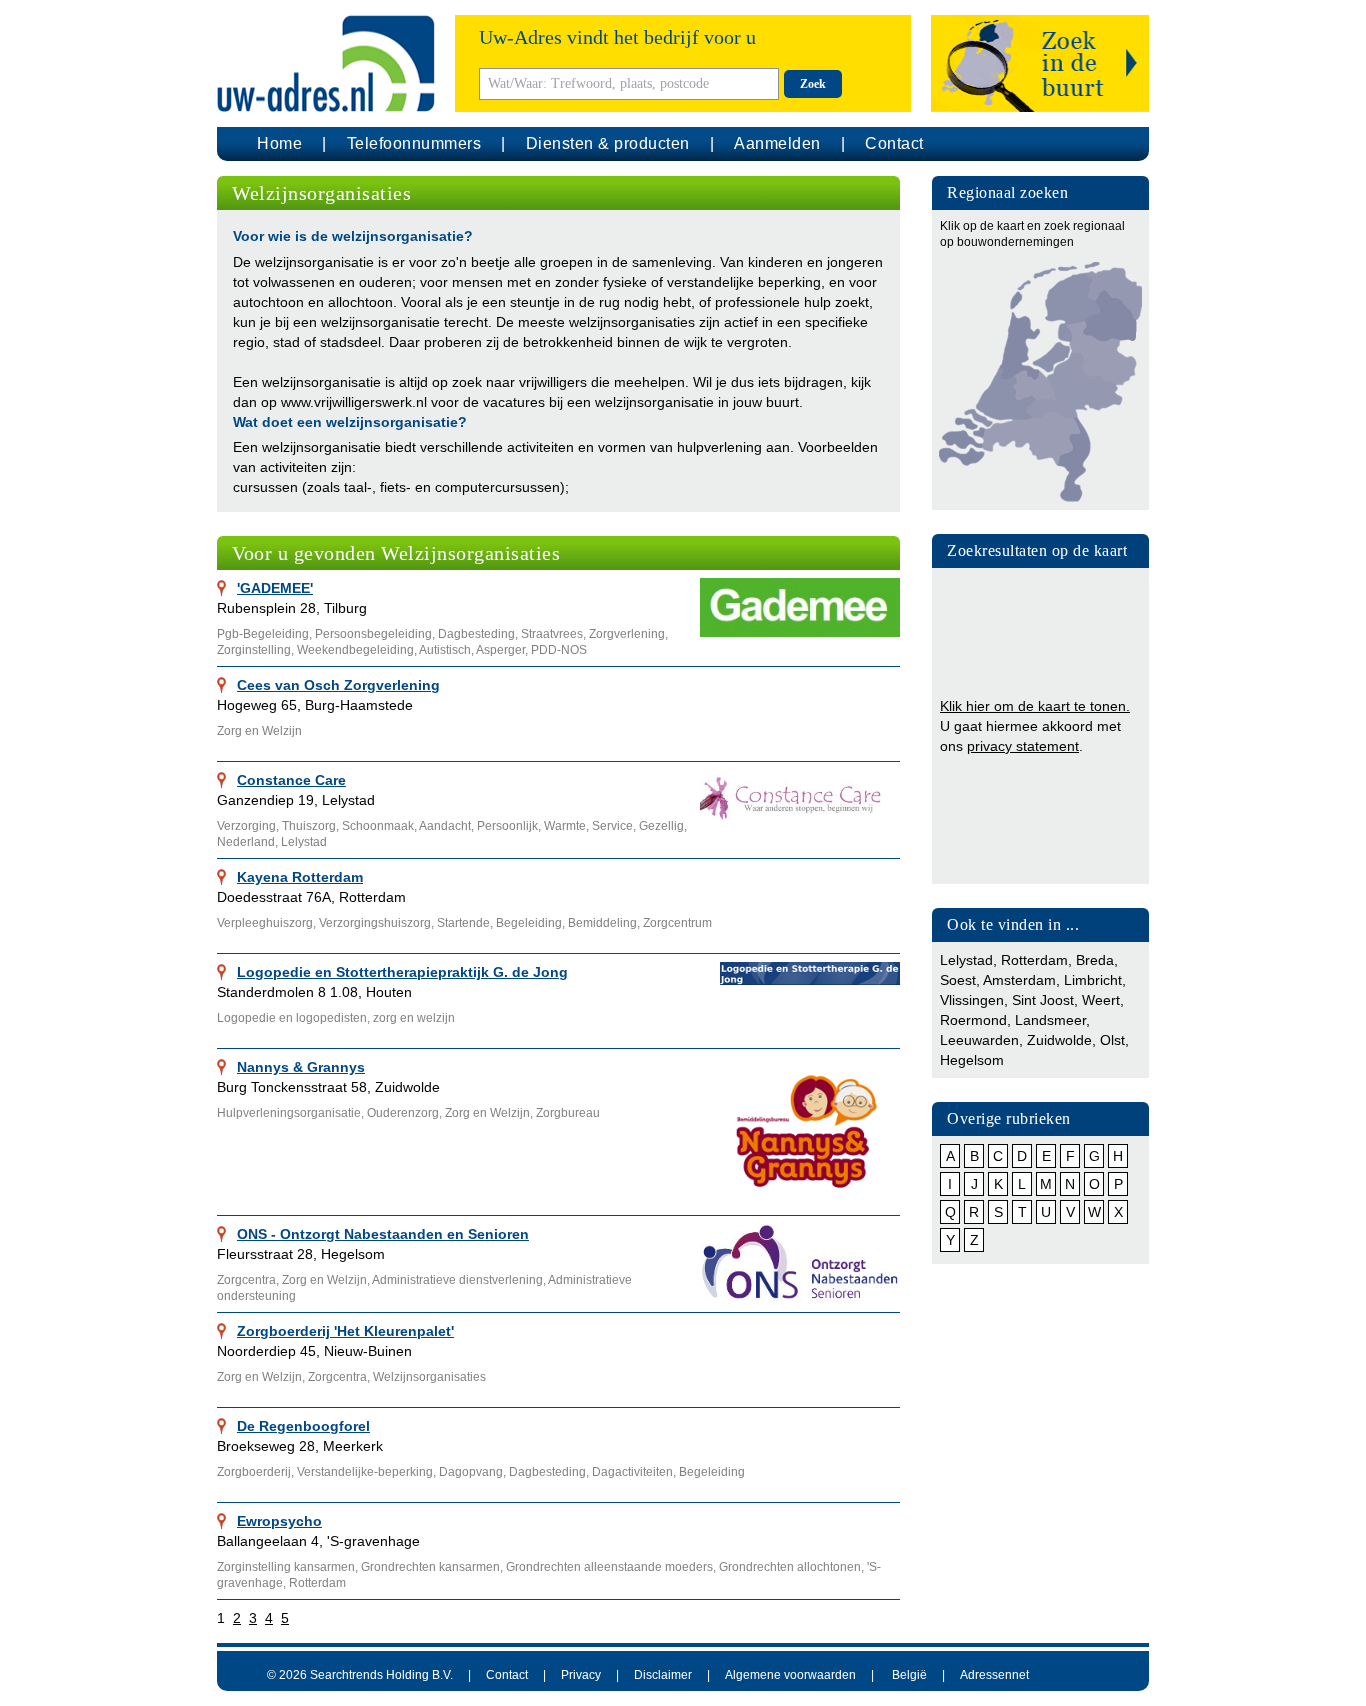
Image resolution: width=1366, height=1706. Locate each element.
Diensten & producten (608, 143)
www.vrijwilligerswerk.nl (354, 402)
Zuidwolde (1059, 1040)
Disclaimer (663, 1675)
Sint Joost (1043, 1000)
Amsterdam (1019, 980)
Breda (1095, 960)
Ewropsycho (279, 1521)
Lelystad (966, 960)
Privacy (581, 1675)
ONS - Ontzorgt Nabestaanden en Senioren (383, 1234)
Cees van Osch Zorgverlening (338, 685)
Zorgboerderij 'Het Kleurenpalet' (345, 1331)
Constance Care (291, 780)
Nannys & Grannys (301, 1067)
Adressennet (994, 1675)
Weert (1101, 1000)
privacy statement (1023, 746)
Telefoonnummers (414, 143)
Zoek (813, 84)
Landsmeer (1050, 1020)
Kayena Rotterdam (300, 877)
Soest (958, 980)
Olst (1112, 1040)
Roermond (973, 1020)
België (909, 1675)
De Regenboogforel (303, 1426)
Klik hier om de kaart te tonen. (1035, 706)
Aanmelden (777, 143)
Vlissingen (972, 1000)
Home (279, 143)
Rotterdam (1034, 960)
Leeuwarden (979, 1040)
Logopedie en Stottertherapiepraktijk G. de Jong (402, 972)
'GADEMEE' (275, 588)
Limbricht (1093, 980)
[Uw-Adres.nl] (326, 63)
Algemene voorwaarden (790, 1675)
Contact (894, 143)
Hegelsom (972, 1060)
